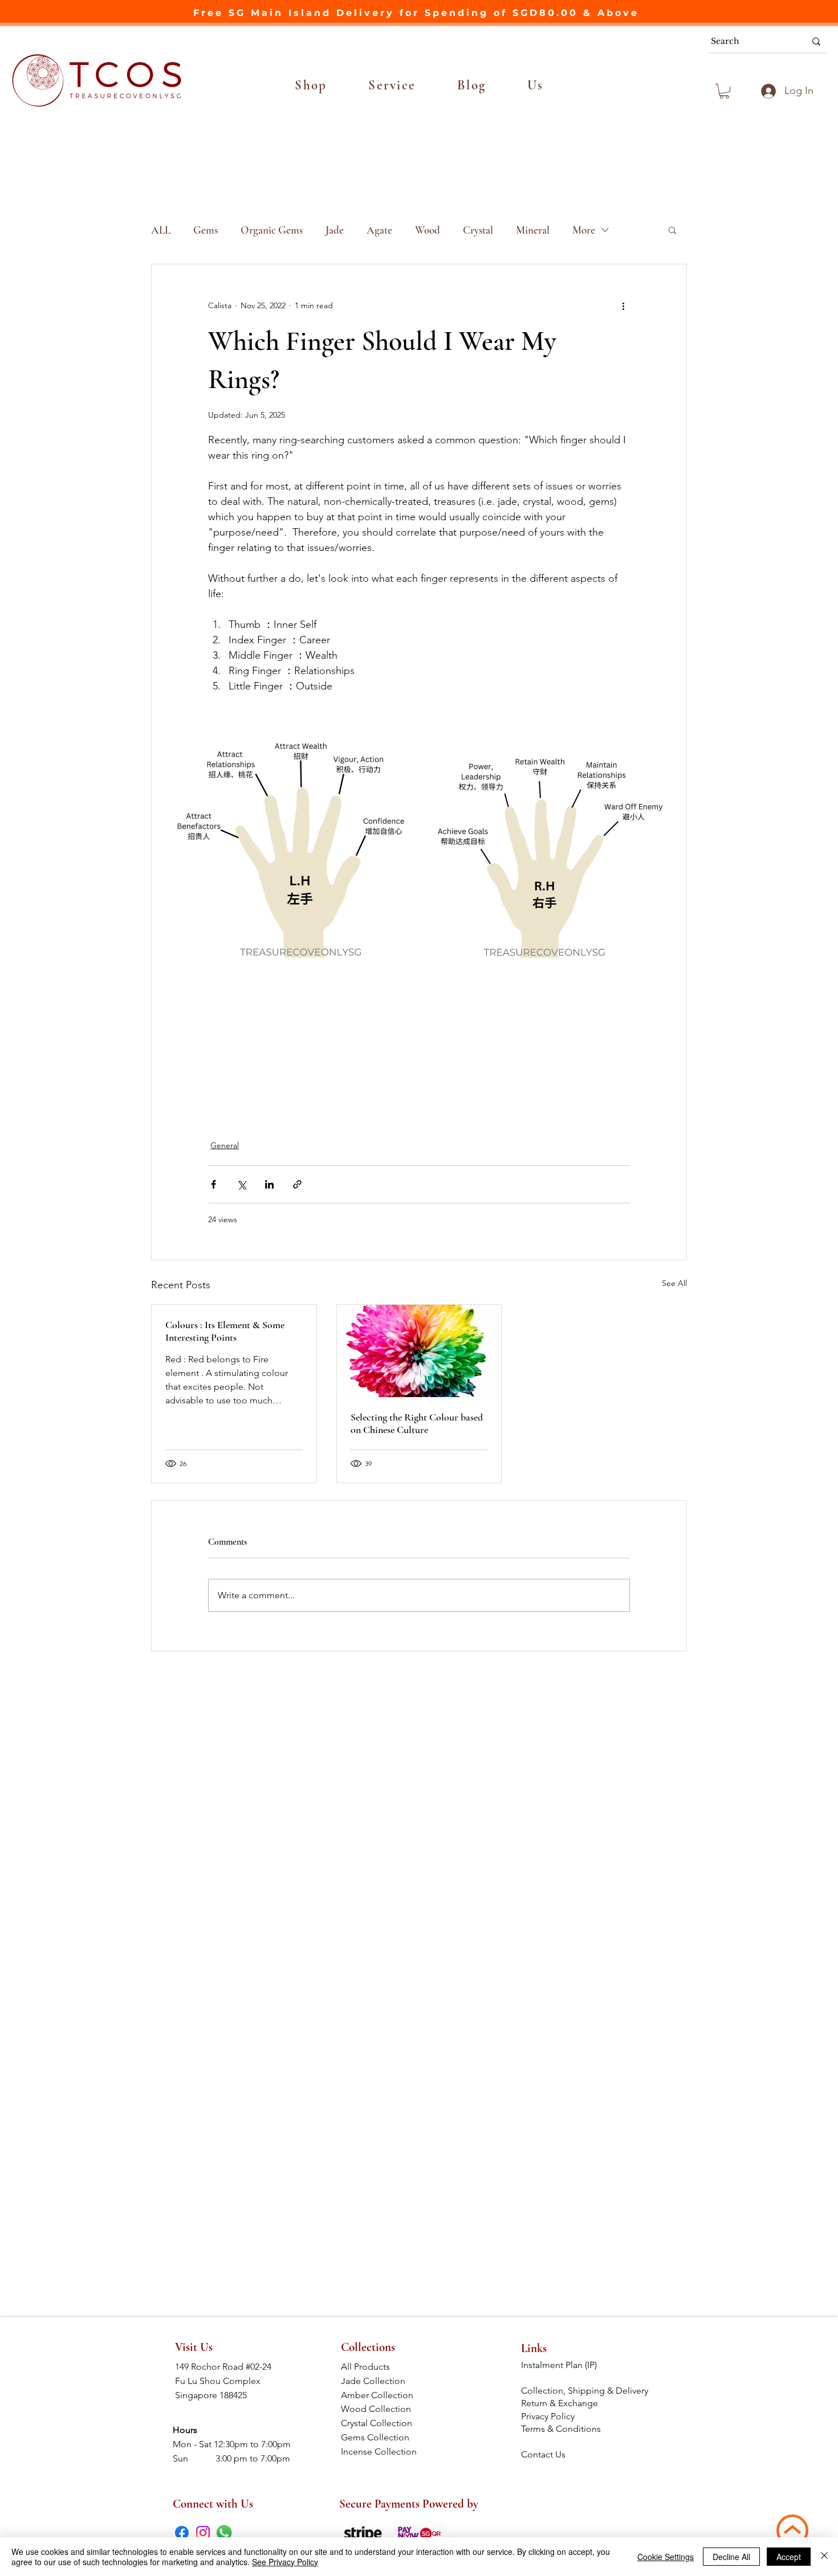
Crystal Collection (380, 2423)
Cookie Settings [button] (666, 2557)
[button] (311, 85)
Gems (206, 230)
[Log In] (767, 91)
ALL (161, 230)
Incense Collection (380, 2452)
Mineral (533, 230)
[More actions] (623, 305)
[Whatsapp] (224, 2533)
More (584, 230)
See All (674, 1283)
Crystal (478, 230)
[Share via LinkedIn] (269, 1184)
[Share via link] (297, 1184)
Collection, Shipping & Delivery (586, 2391)
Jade (335, 230)
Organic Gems (272, 230)
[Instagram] (203, 2533)
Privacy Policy (548, 2416)
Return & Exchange (561, 2403)
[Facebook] (182, 2533)
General (225, 1145)
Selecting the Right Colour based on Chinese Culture (417, 1423)
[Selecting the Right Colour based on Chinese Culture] (419, 1351)
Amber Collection (381, 2395)
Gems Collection (381, 2437)
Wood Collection (381, 2409)
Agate (379, 230)
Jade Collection (381, 2381)
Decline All (731, 2557)
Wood (428, 230)
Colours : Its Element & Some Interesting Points (225, 1331)
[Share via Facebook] (213, 1184)
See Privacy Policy (285, 2562)
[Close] (824, 2557)
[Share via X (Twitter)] (241, 1184)
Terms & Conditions (562, 2429)
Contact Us (543, 2454)
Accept (789, 2557)
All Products (380, 2367)
